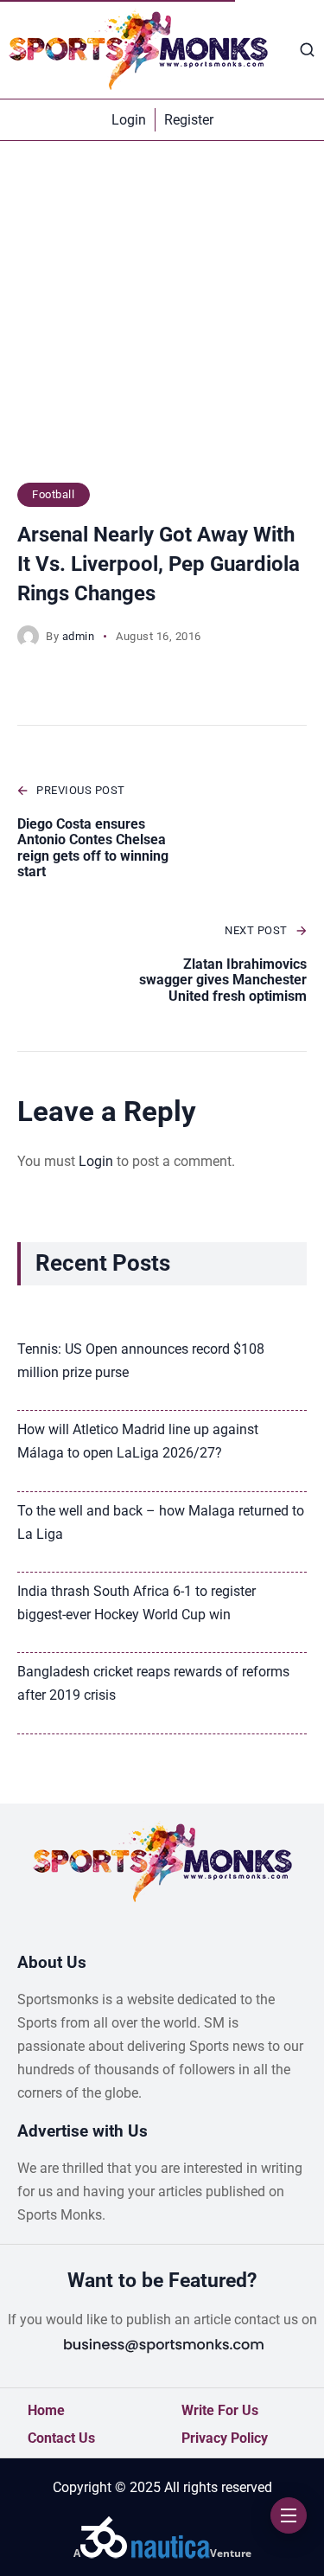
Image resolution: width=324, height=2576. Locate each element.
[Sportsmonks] (138, 49)
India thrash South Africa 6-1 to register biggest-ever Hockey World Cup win (137, 1603)
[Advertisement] (162, 320)
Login (96, 1161)
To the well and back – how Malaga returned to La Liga (161, 1522)
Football (53, 494)
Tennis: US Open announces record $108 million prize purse (141, 1361)
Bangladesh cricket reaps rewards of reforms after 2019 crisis (153, 1683)
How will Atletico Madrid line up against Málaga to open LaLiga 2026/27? (138, 1441)
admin (79, 636)
